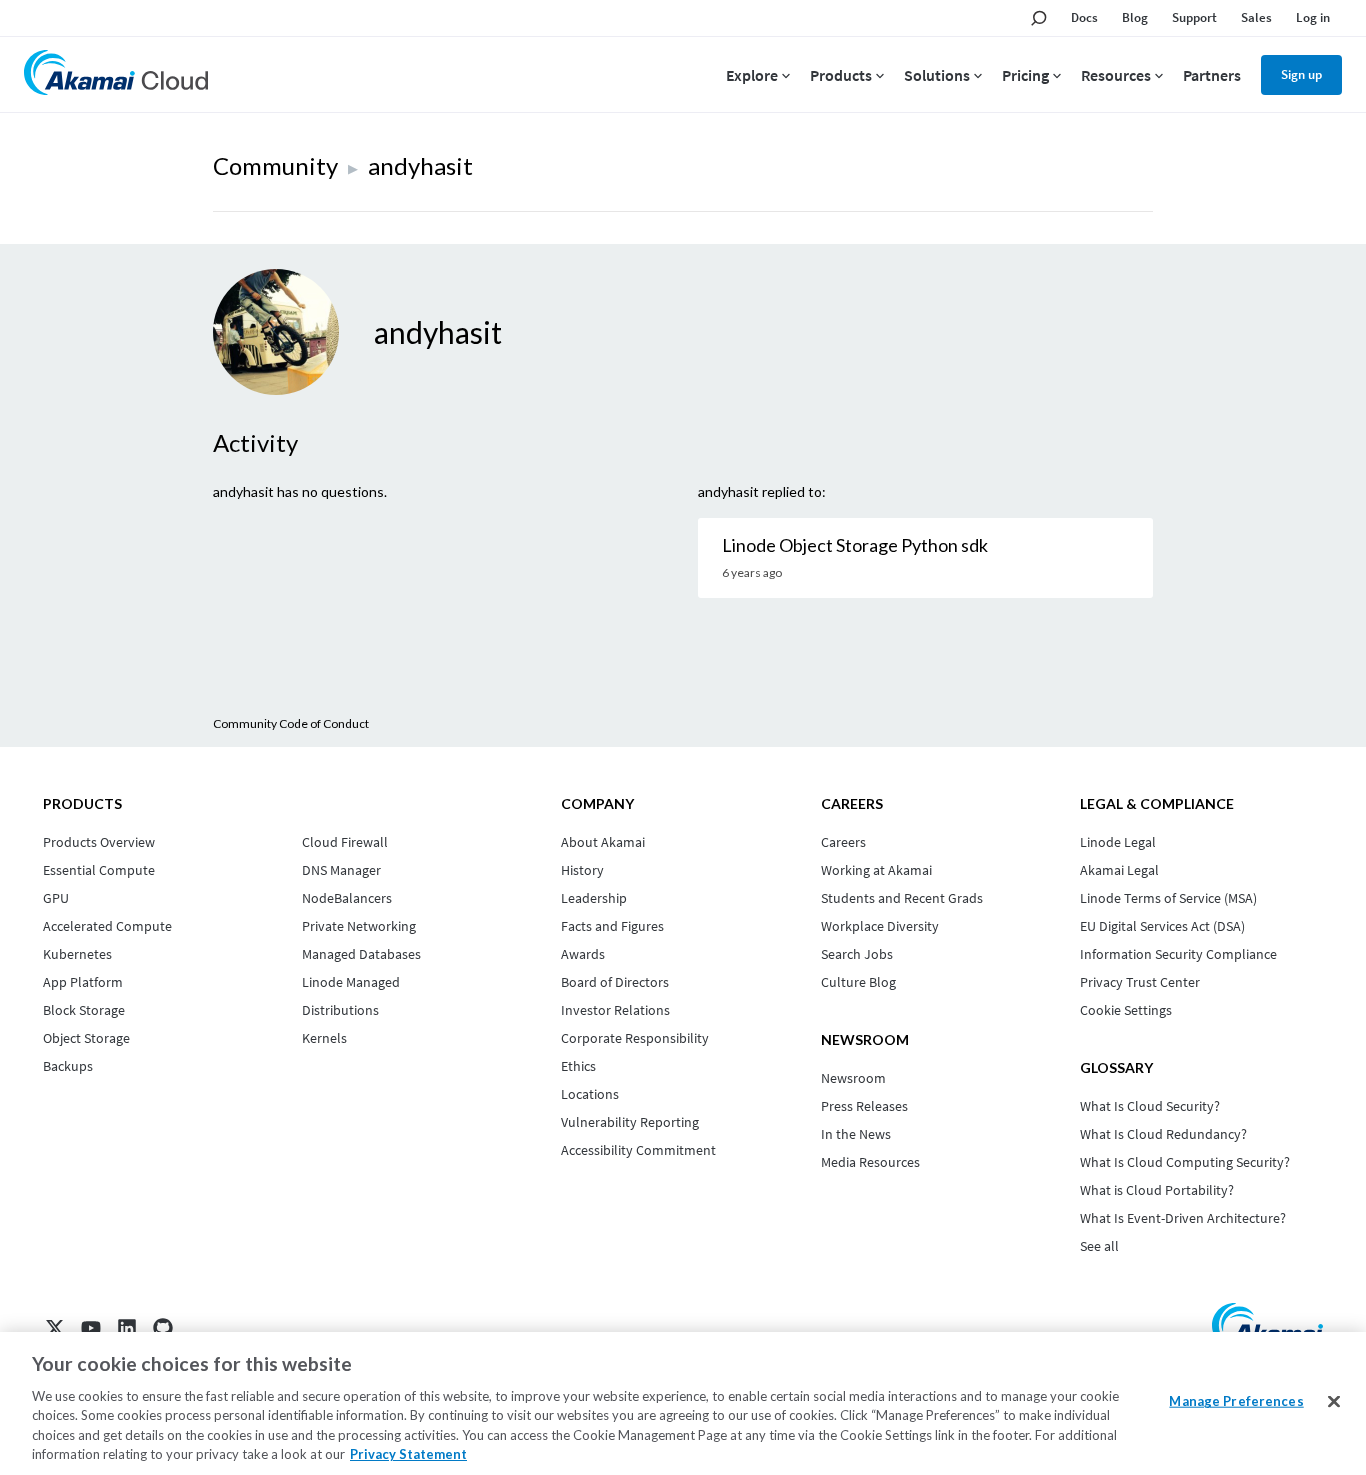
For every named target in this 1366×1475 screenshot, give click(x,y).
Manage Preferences (1236, 1401)
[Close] (1334, 1402)
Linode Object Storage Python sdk (855, 545)
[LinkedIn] (127, 1328)
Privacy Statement (408, 1454)
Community (275, 165)
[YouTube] (91, 1328)
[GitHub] (163, 1328)
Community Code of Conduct (291, 723)
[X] (55, 1328)
